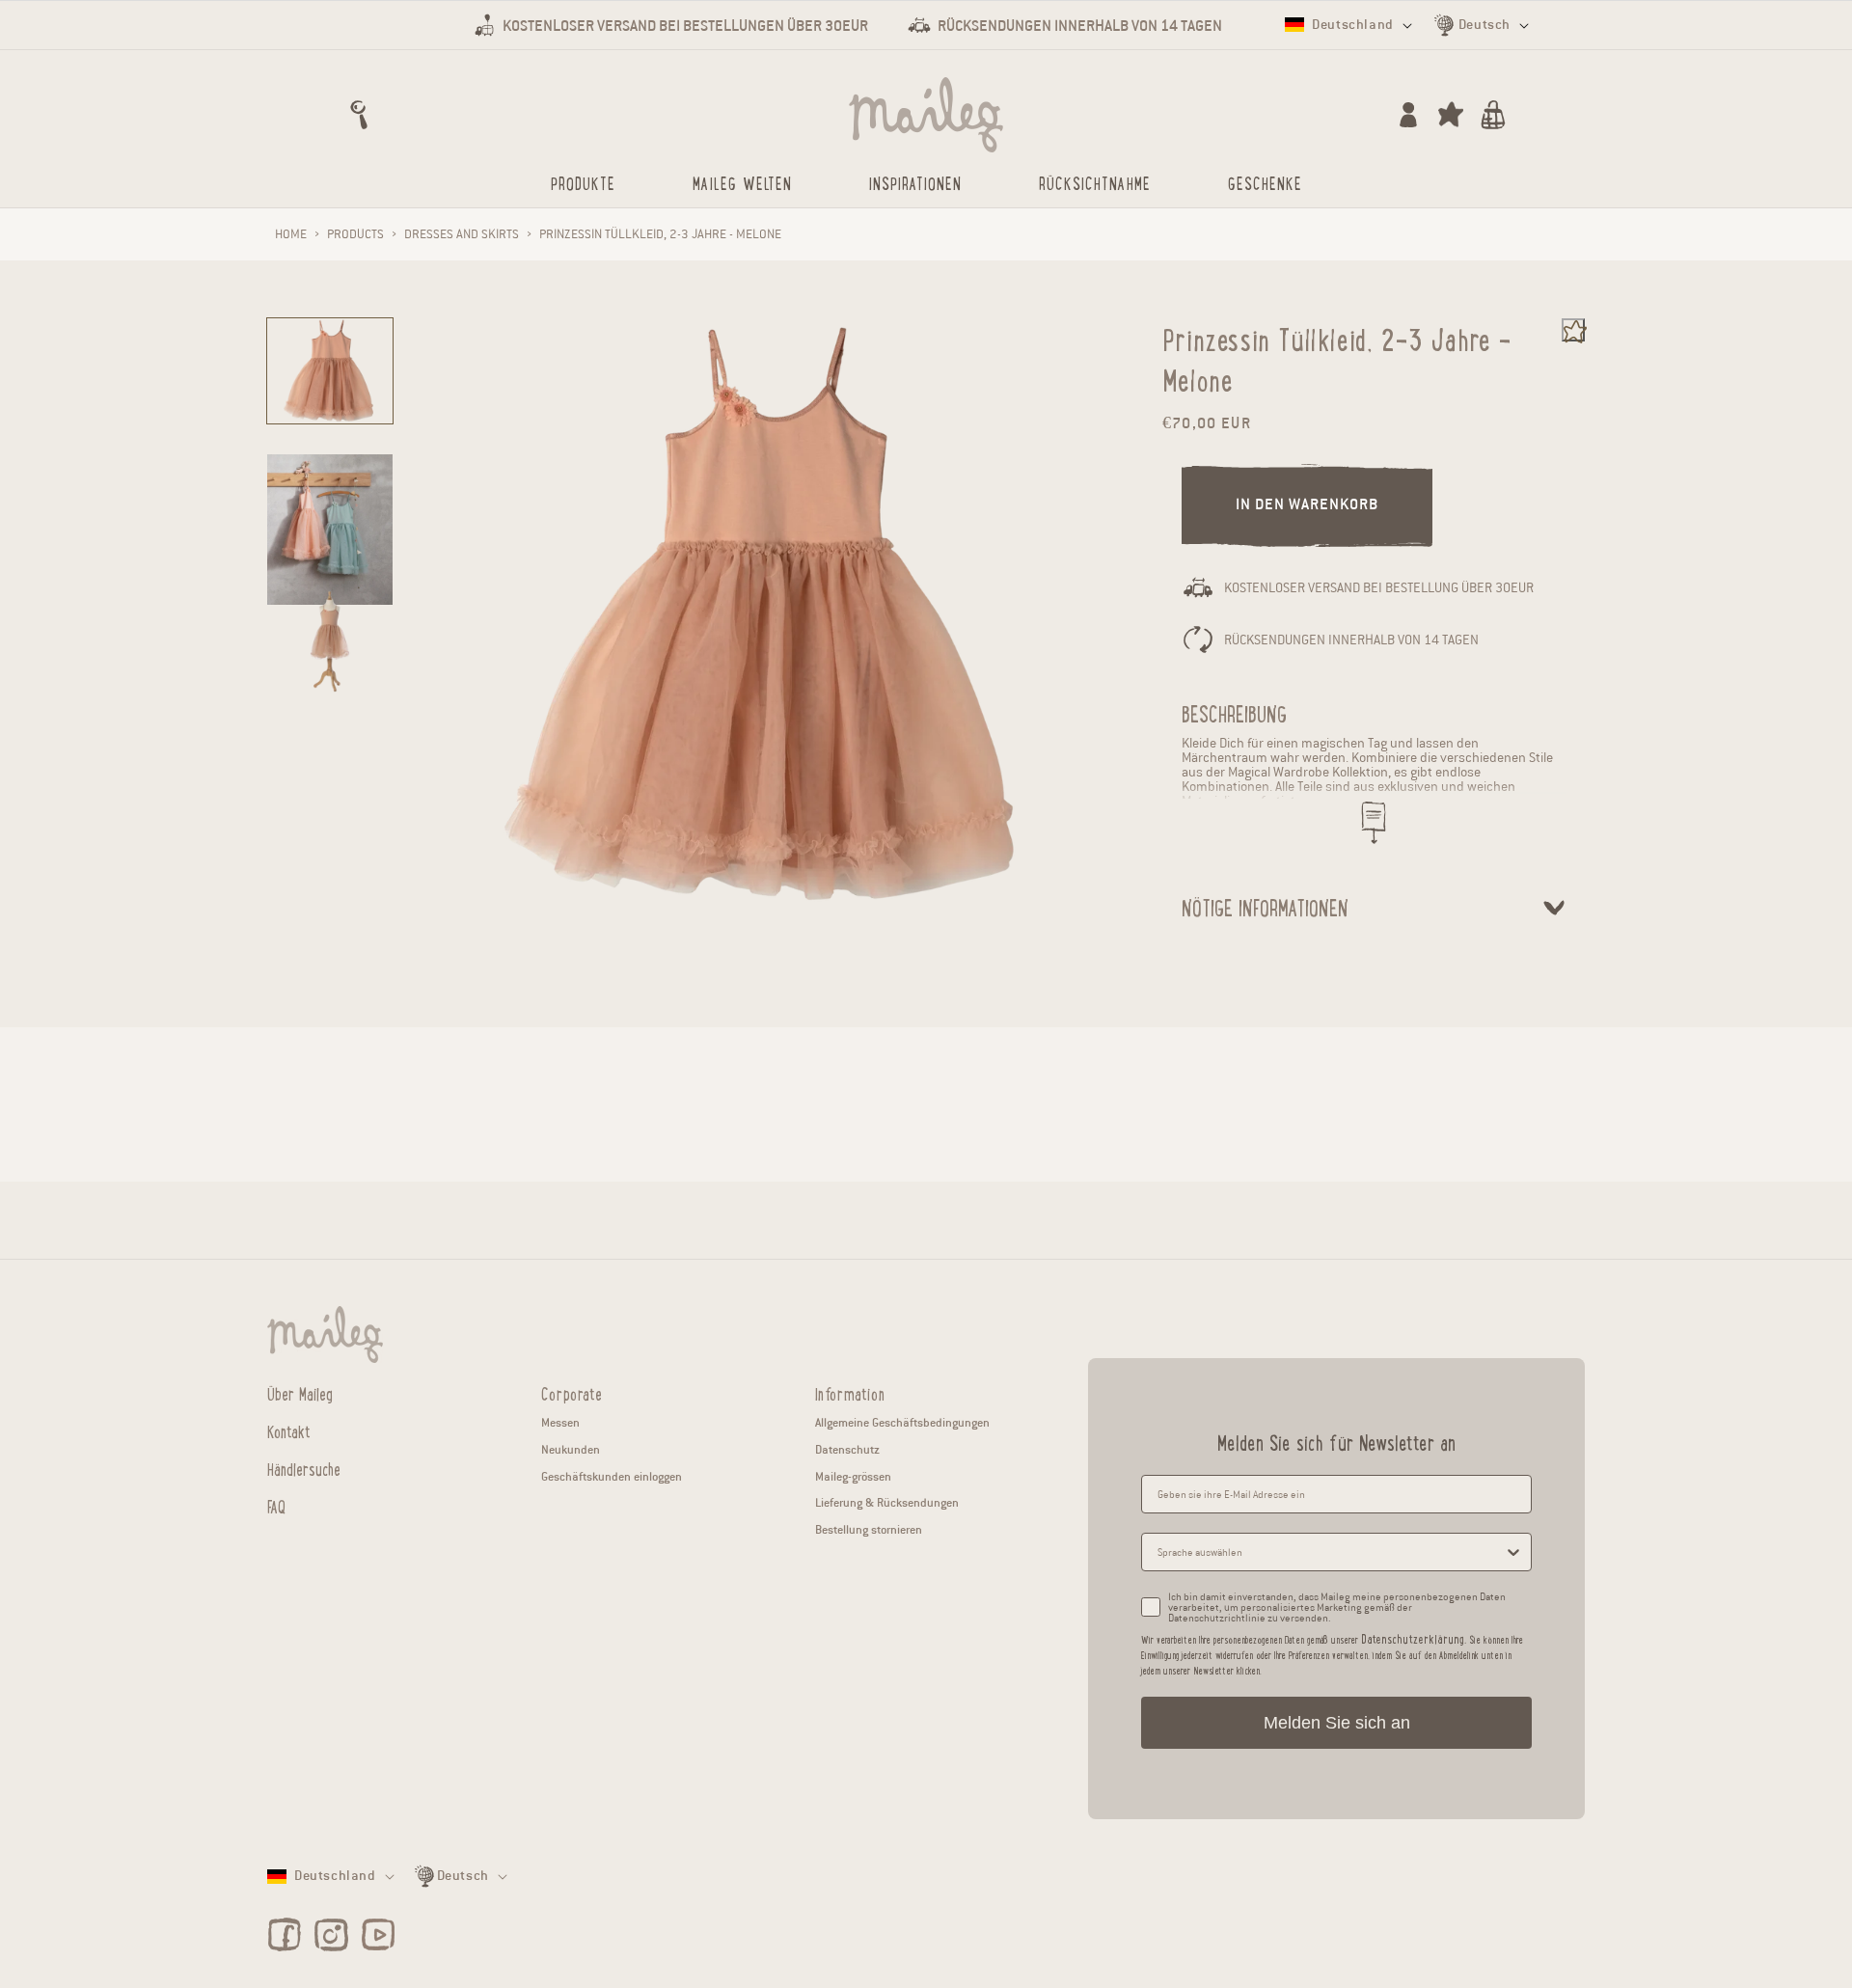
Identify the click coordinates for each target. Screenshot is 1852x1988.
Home (291, 234)
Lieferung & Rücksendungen (887, 1502)
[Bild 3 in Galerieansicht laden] (330, 641)
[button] (359, 115)
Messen (560, 1422)
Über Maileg (300, 1394)
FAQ (276, 1506)
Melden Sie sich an (1337, 1723)
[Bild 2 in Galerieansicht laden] (330, 530)
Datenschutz (847, 1449)
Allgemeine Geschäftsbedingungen (902, 1422)
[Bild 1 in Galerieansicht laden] (330, 370)
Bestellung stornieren (869, 1529)
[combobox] (1331, 1552)
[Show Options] (1513, 1552)
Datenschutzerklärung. (1414, 1638)
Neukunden (571, 1449)
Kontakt (289, 1430)
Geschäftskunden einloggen (612, 1476)
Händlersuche (304, 1468)
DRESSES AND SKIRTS (462, 234)
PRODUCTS (355, 234)
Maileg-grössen (853, 1476)
